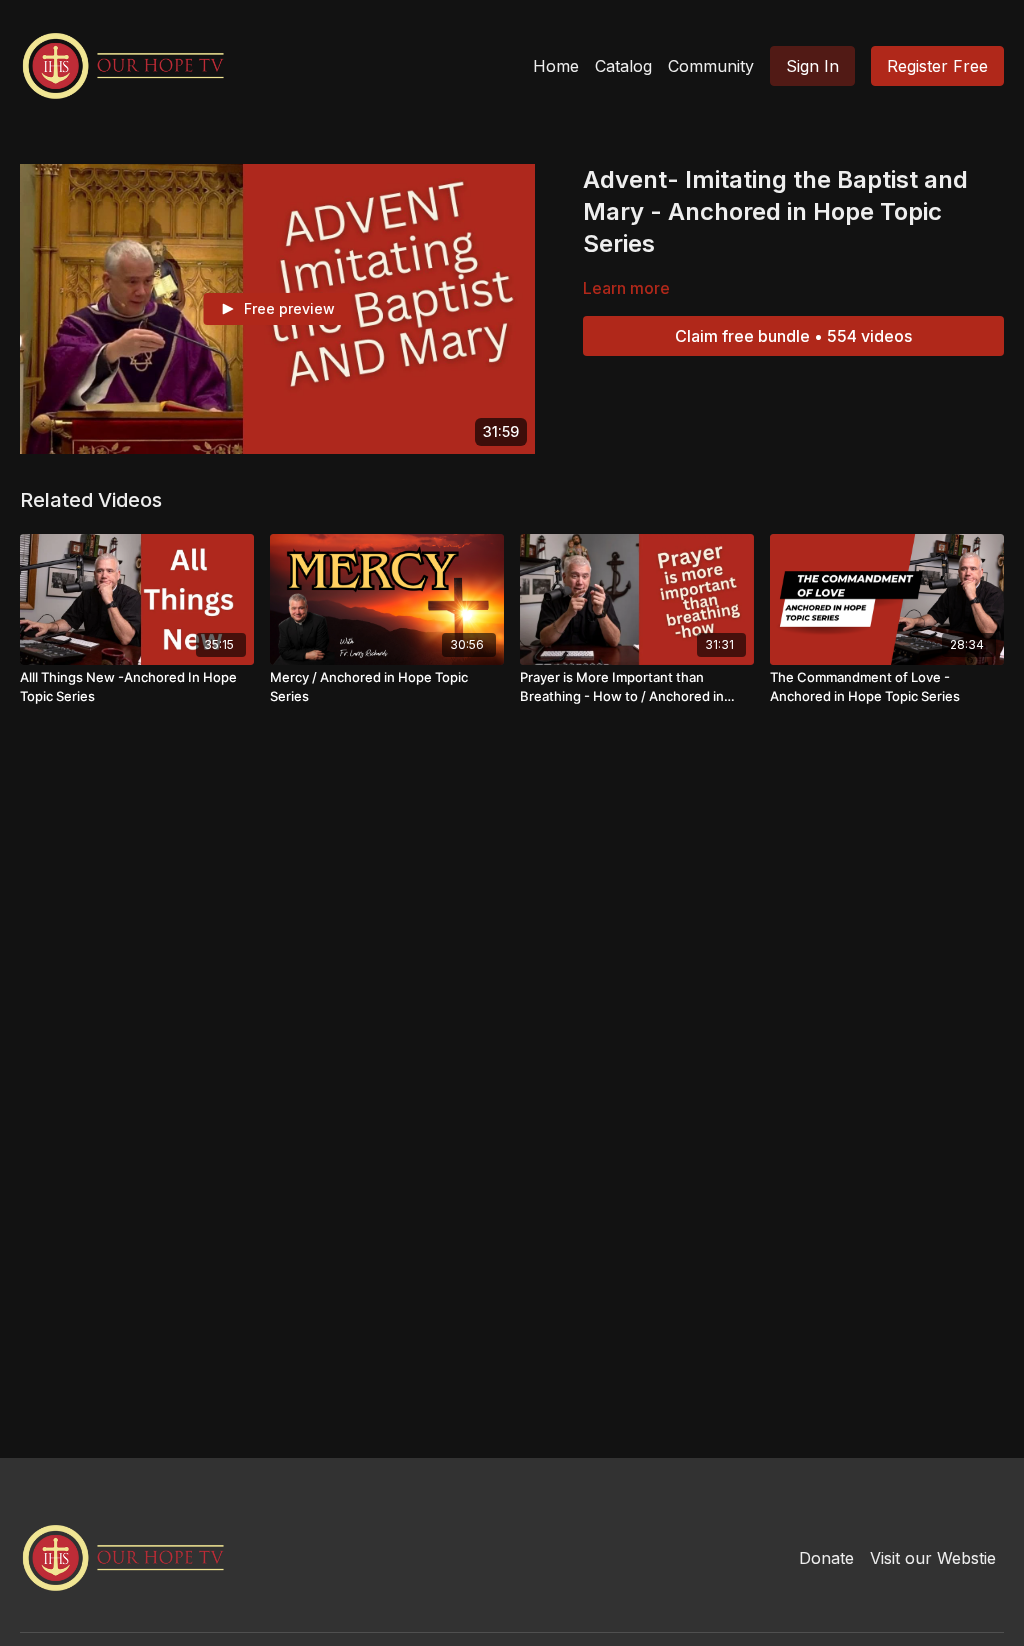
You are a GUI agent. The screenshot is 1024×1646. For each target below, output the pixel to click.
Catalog (623, 66)
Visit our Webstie (933, 1558)
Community (711, 66)
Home (556, 66)
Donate (826, 1558)
